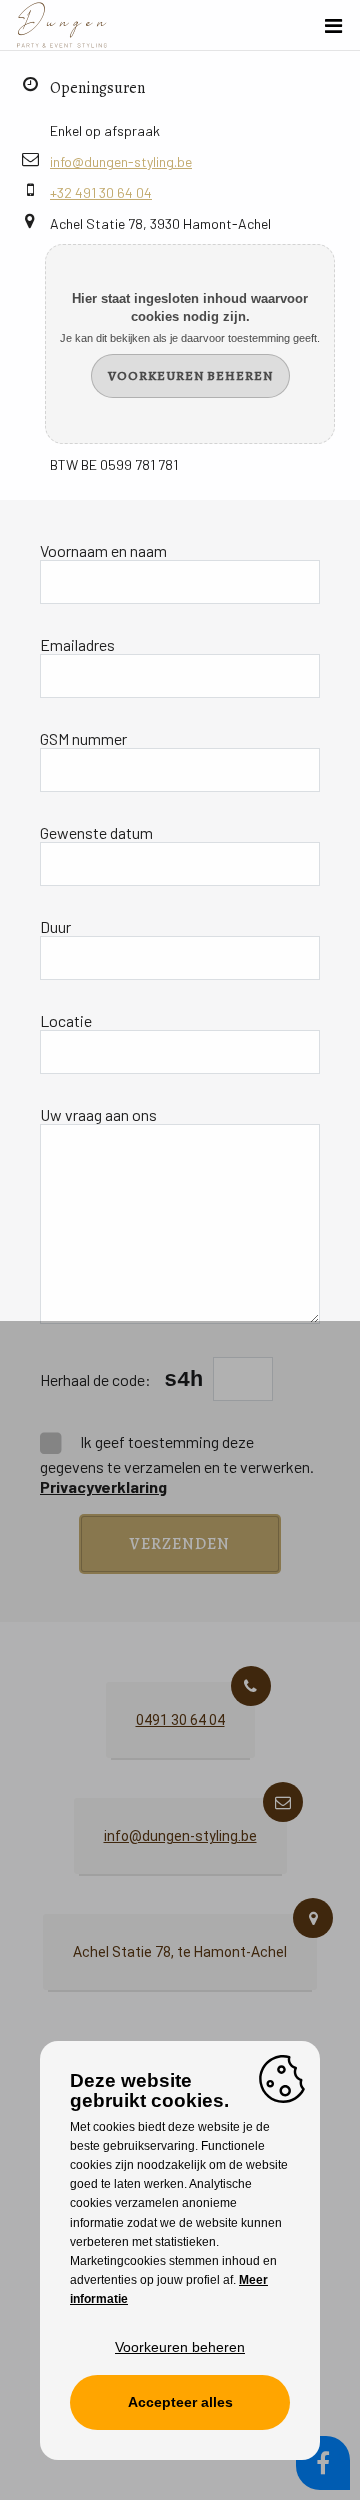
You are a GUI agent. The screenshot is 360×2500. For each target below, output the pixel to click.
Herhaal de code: (97, 1379)
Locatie (66, 1020)
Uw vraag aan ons (98, 1114)
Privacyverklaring (103, 1486)
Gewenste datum (96, 832)
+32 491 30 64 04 (101, 192)
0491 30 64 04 (180, 1720)
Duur (55, 926)
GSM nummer (83, 738)
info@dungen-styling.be (121, 161)
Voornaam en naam (103, 550)
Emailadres (77, 644)
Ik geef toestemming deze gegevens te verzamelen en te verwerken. (177, 1464)
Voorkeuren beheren (190, 376)
